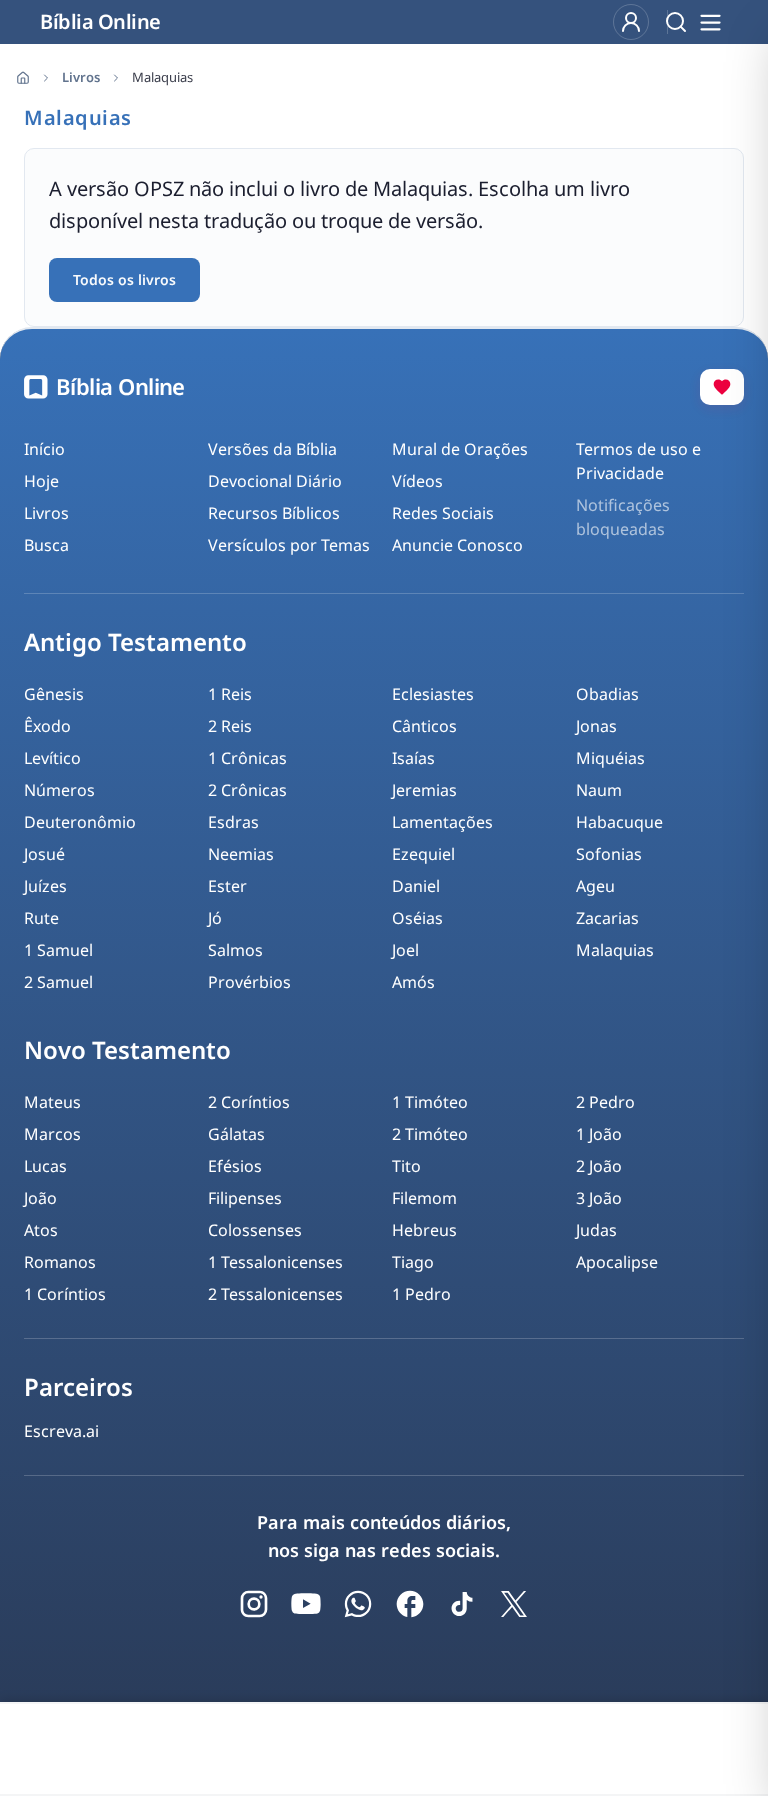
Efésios (235, 1166)
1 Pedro (421, 1294)
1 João (599, 1134)
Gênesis (54, 694)
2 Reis (230, 726)
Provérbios (249, 982)
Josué (44, 854)
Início (44, 449)
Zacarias (607, 918)
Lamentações (442, 822)
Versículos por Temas (289, 545)
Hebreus (424, 1230)
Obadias (607, 694)
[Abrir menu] (710, 22)
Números (59, 790)
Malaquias (615, 950)
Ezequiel (423, 854)
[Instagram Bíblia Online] (254, 1604)
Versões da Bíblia (272, 449)
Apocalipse (617, 1262)
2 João (599, 1166)
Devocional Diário (275, 481)
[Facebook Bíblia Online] (410, 1604)
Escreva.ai (61, 1431)
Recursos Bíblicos (274, 513)
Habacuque (619, 822)
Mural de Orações (460, 449)
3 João (599, 1198)
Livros (81, 77)
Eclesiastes (433, 694)
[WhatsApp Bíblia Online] (358, 1604)
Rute (41, 918)
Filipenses (245, 1198)
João (40, 1198)
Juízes (45, 886)
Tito (406, 1166)
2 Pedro (605, 1102)
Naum (599, 790)
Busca (46, 545)
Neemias (241, 854)
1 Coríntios (65, 1294)
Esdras (233, 822)
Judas (596, 1230)
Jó (215, 918)
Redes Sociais (443, 513)
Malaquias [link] (162, 77)
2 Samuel (58, 982)
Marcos (52, 1134)
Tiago (413, 1262)
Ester (227, 886)
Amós (413, 982)
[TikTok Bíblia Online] (462, 1604)
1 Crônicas (247, 758)
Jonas (596, 726)
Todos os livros (124, 279)
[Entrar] (631, 22)
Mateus (52, 1102)
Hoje (41, 481)
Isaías (413, 758)
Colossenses (255, 1230)
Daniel (416, 886)
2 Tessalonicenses (275, 1294)
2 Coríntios (249, 1102)
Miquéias (610, 758)
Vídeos (417, 481)
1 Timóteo (430, 1102)
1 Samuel (58, 950)
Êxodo (47, 726)
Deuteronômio (80, 822)
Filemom (424, 1198)
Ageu (595, 886)
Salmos (235, 950)
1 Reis (230, 694)
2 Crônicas (247, 790)
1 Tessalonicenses (275, 1262)
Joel (405, 950)
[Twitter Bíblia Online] (514, 1604)
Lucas (45, 1166)
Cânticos (424, 726)
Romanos (60, 1262)
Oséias (417, 918)
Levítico (52, 758)
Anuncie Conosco (457, 545)
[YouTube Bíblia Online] (306, 1604)
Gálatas (236, 1134)
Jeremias (424, 790)
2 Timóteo (430, 1134)
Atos (41, 1230)
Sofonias (609, 854)
